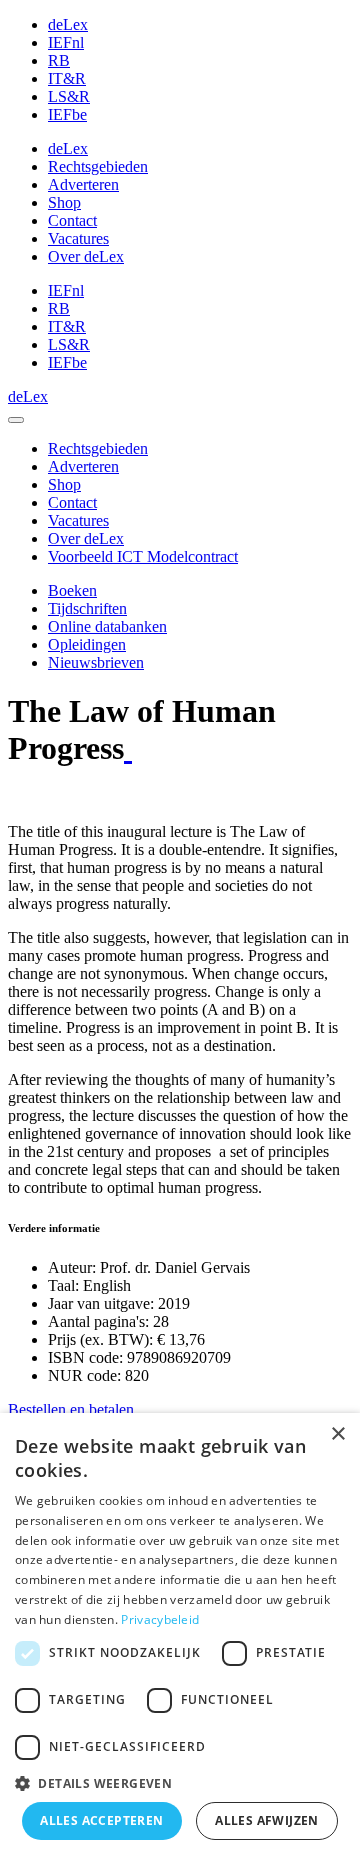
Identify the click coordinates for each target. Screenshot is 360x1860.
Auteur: (72, 1267)
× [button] (337, 1434)
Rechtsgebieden (98, 166)
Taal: (63, 1285)
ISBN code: (85, 1357)
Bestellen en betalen (71, 1409)
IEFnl (66, 42)
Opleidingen (87, 644)
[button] (180, 1782)
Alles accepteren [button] (101, 1820)
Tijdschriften (87, 608)
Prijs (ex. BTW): (100, 1339)
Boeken (72, 590)
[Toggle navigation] (16, 420)
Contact (72, 220)
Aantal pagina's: (98, 1321)
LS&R (69, 96)
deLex (68, 24)
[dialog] (180, 1636)
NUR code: (84, 1375)
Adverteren (83, 184)
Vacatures (78, 238)
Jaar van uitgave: (101, 1303)
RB (59, 60)
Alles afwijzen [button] (267, 1820)
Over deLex (86, 256)
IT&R (67, 78)
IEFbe (67, 114)
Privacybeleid (160, 1619)
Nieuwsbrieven (96, 662)
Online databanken (107, 626)
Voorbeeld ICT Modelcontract (143, 556)
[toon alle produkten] (128, 748)
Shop (64, 202)
